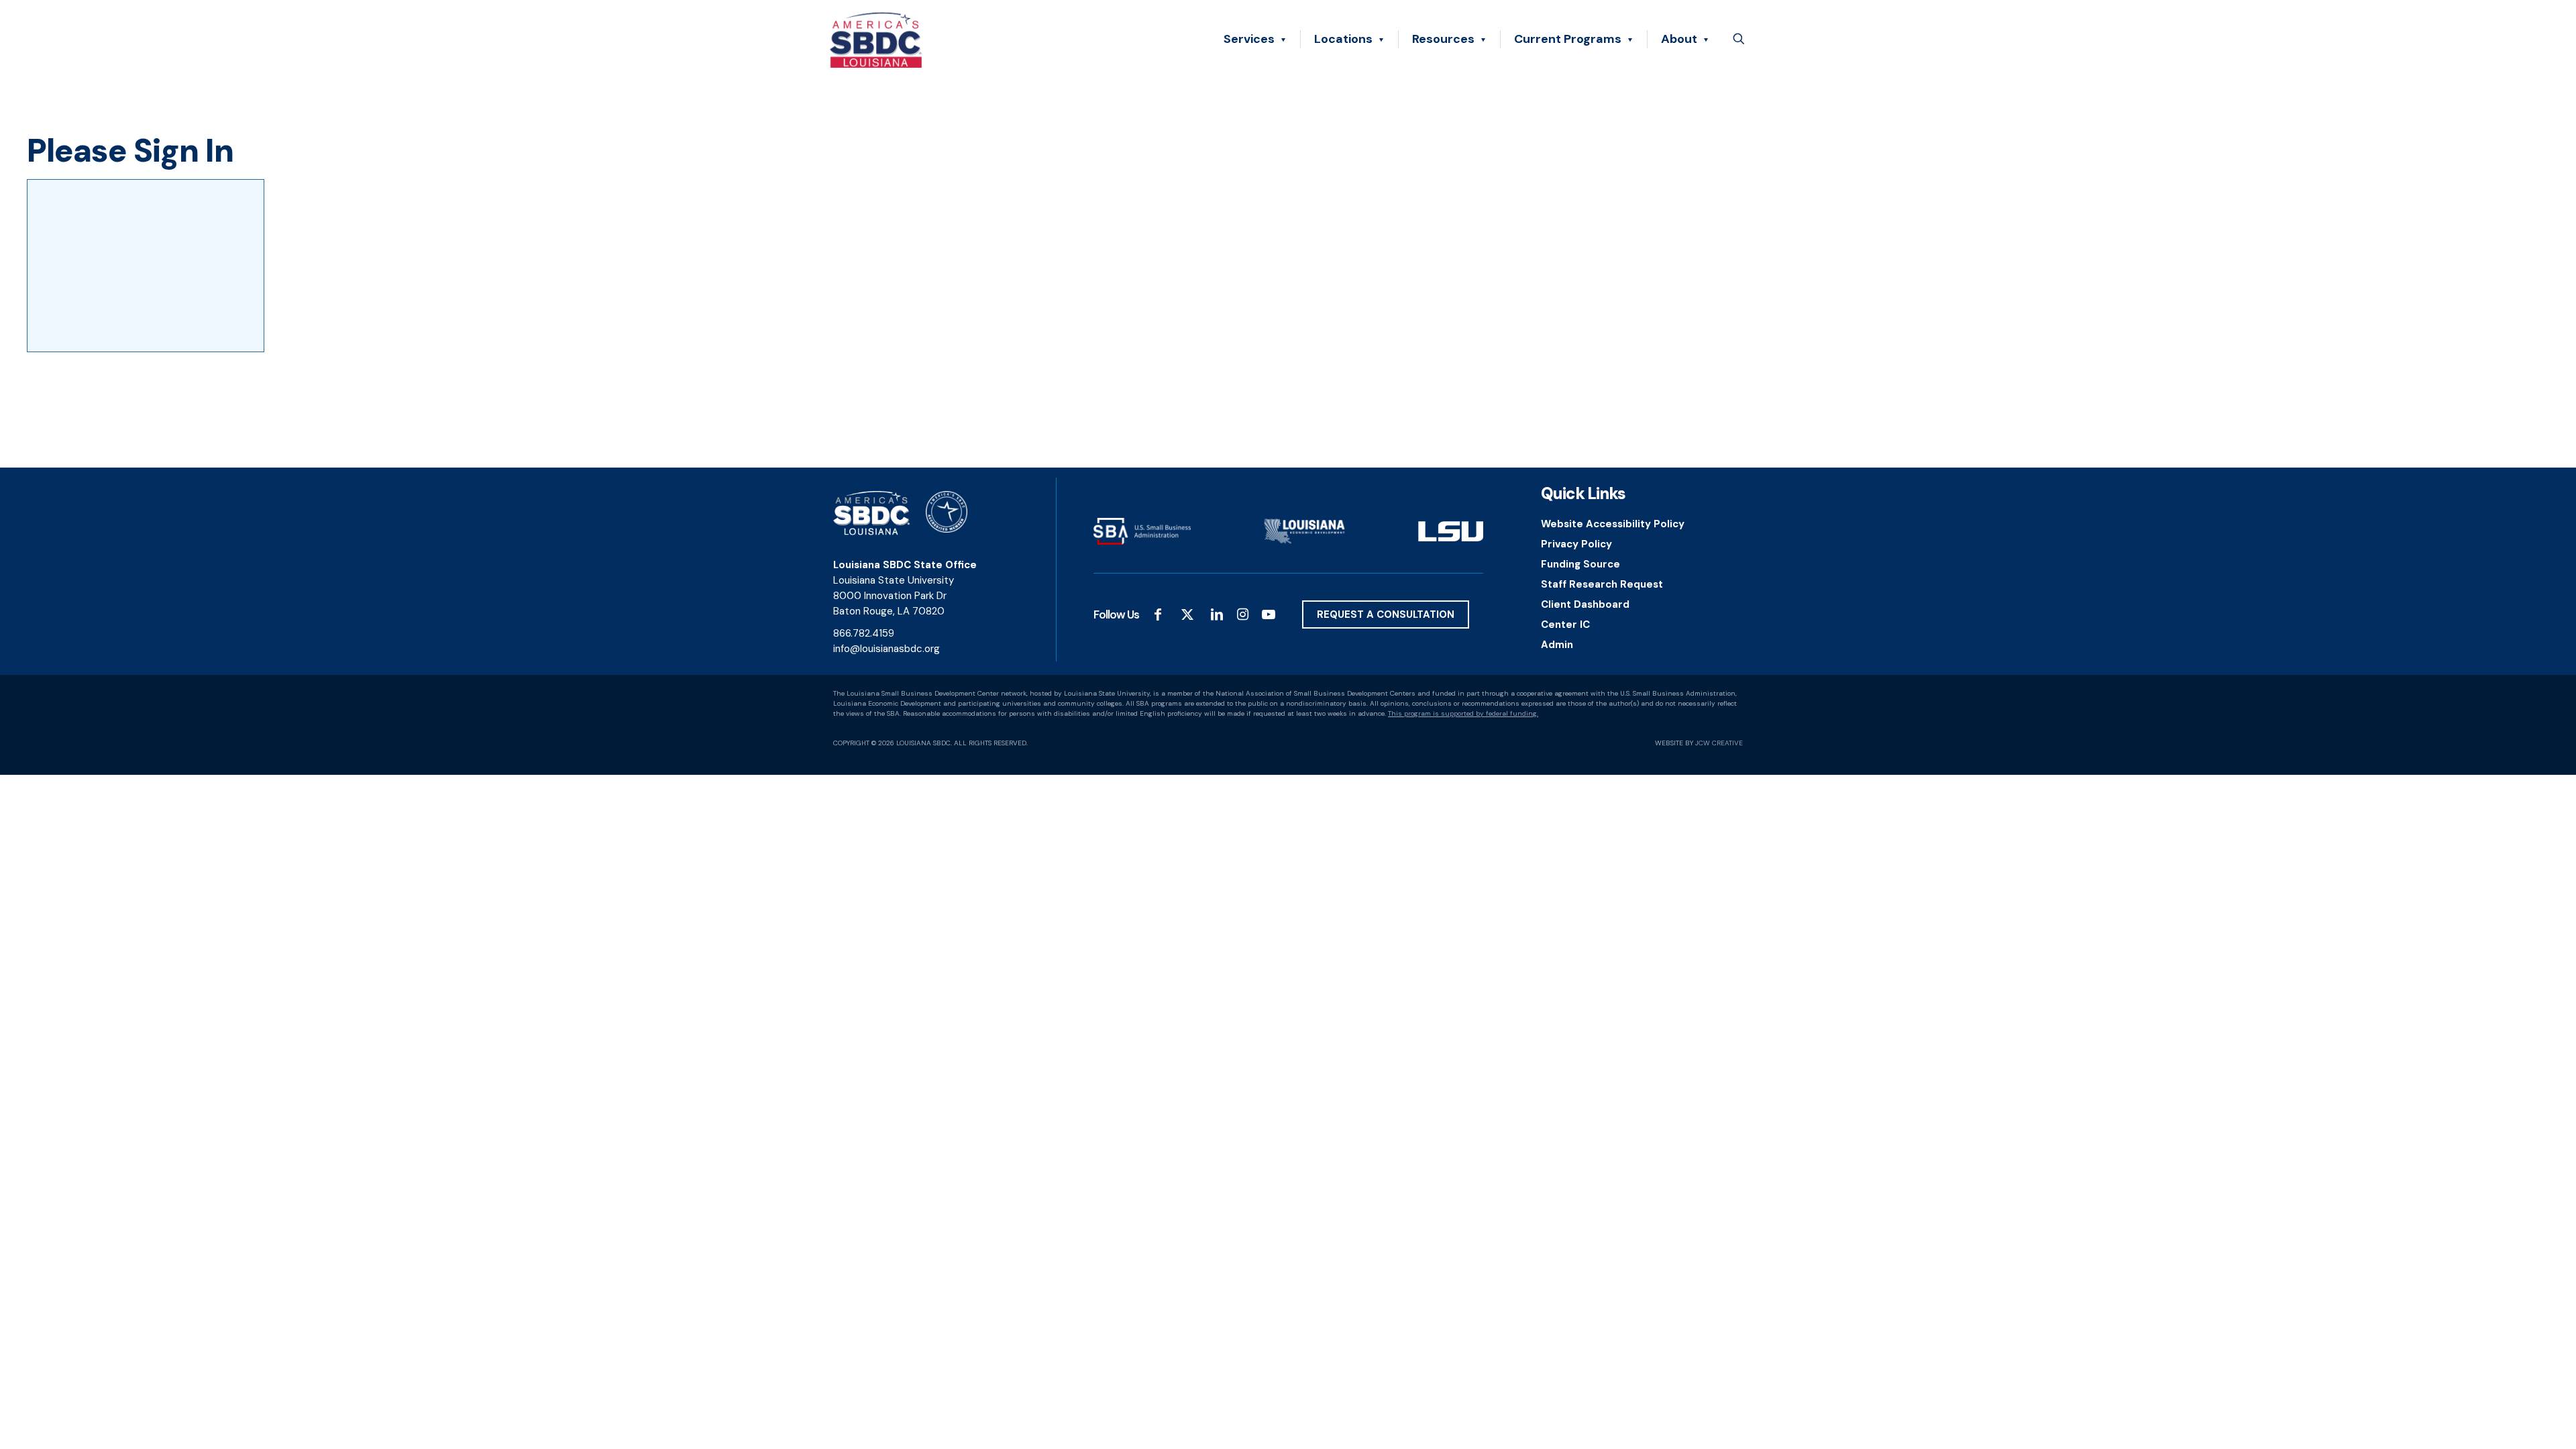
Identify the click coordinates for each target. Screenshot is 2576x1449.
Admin (1557, 645)
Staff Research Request (1602, 584)
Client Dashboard (1585, 604)
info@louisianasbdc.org (887, 649)
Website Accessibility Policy (1613, 524)
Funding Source (1580, 564)
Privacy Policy (1576, 544)
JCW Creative (1719, 743)
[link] (1142, 531)
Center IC (1565, 625)
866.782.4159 (864, 633)
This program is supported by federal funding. (1463, 713)
